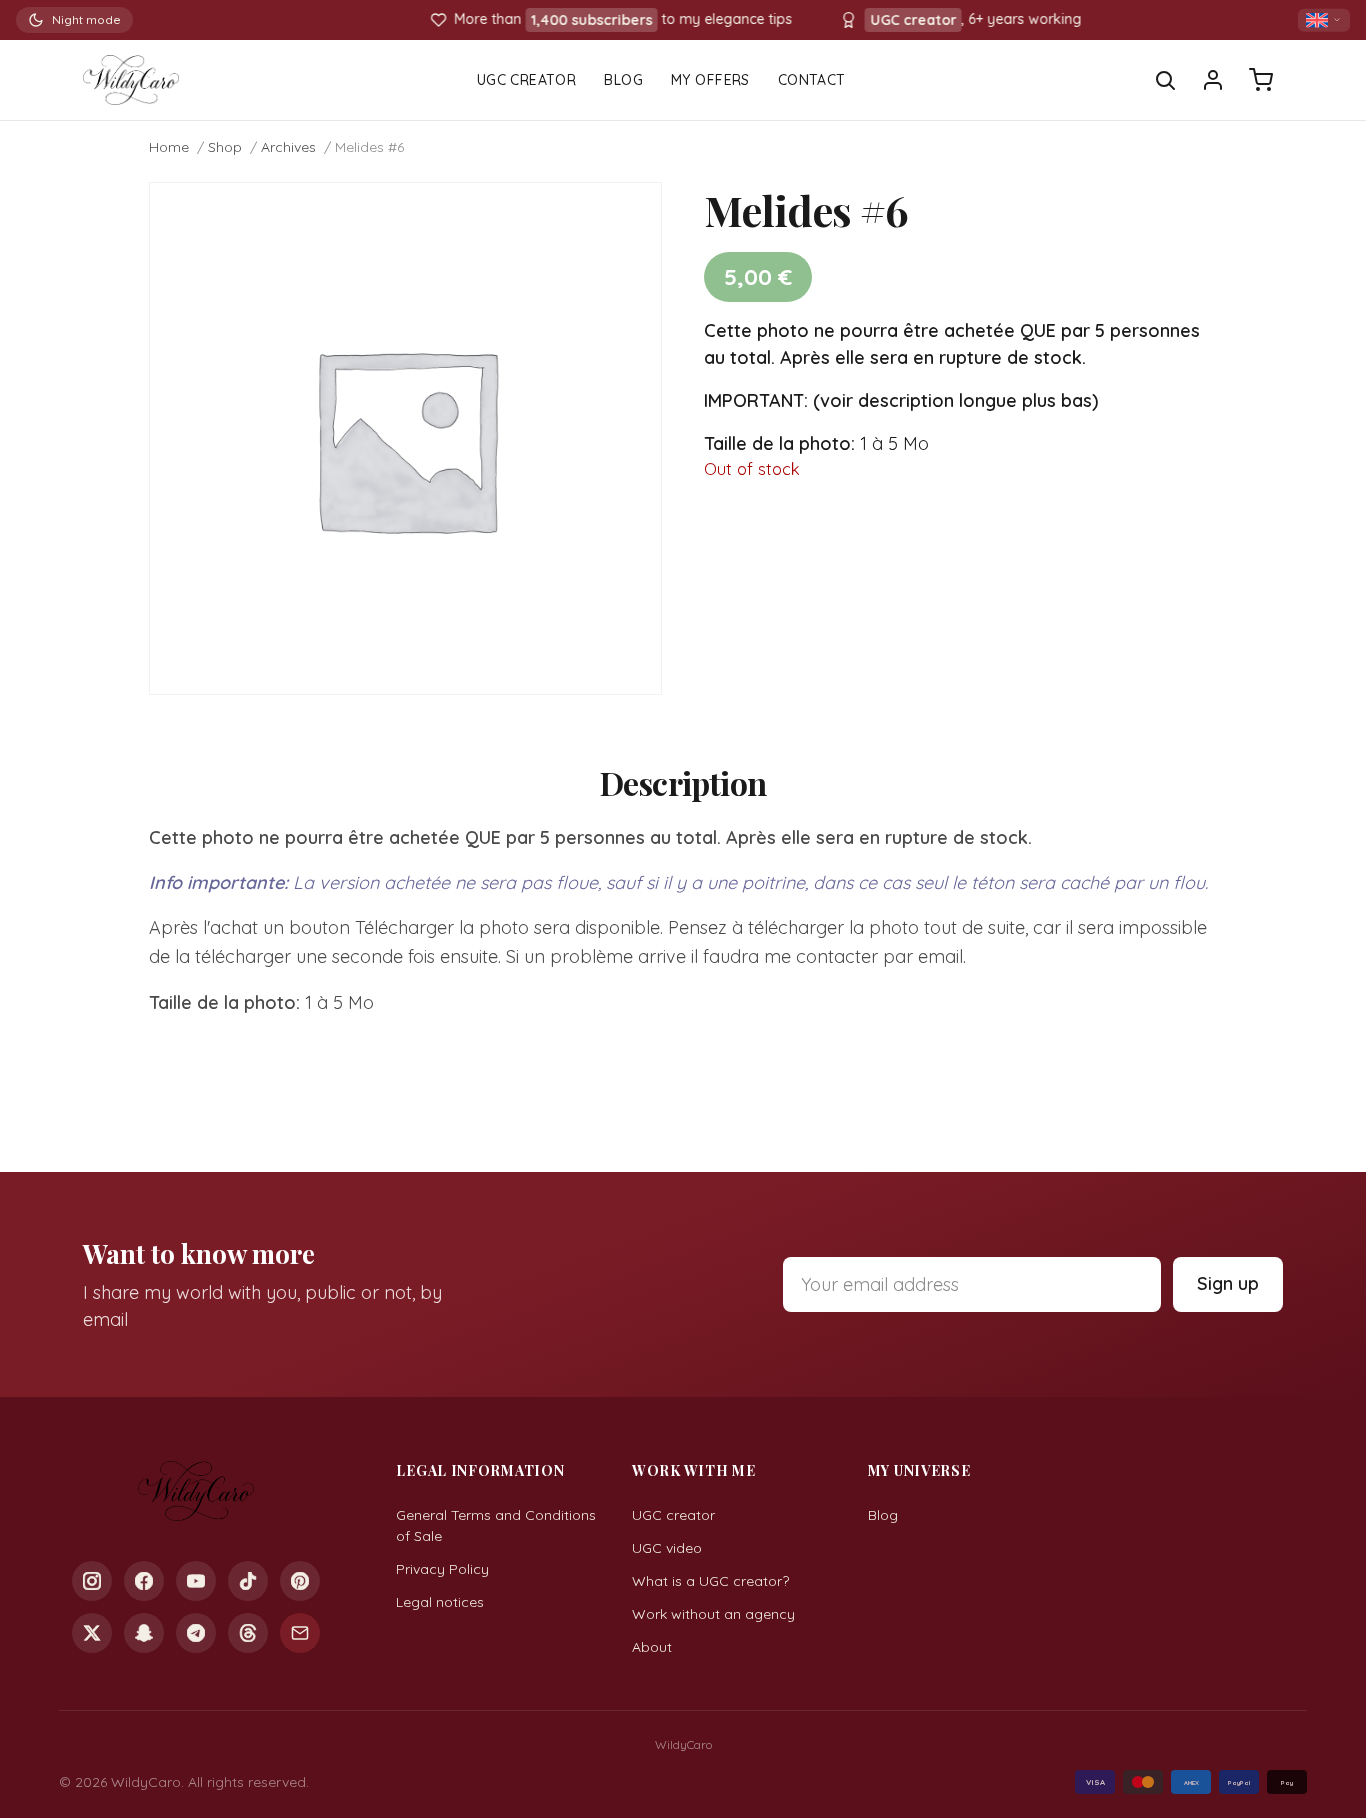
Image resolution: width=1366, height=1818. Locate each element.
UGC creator (673, 1515)
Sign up (1228, 1283)
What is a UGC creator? (710, 1581)
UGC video (667, 1548)
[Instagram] (92, 1581)
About (652, 1647)
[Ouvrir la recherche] (1165, 80)
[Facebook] (144, 1581)
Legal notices (440, 1602)
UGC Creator (527, 80)
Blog (623, 80)
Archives (288, 147)
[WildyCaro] (131, 80)
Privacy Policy (442, 1569)
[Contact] (300, 1633)
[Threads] (248, 1633)
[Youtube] (196, 1581)
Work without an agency (713, 1614)
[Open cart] (1261, 80)
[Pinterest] (300, 1581)
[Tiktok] (248, 1581)
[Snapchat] (144, 1633)
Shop (225, 147)
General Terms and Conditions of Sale (496, 1525)
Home (169, 147)
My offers (710, 80)
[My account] (1213, 80)
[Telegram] (196, 1633)
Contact (812, 80)
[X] (92, 1633)
